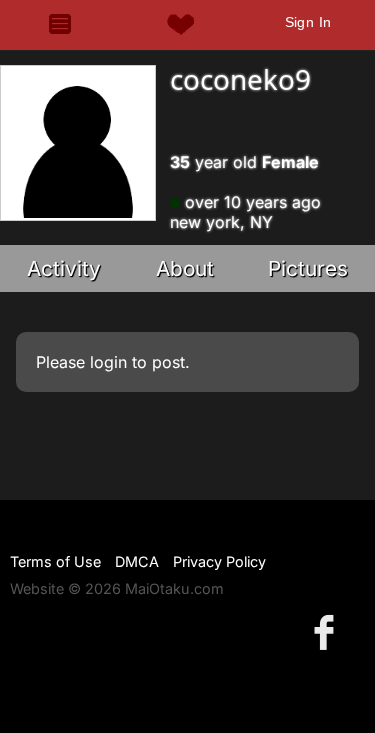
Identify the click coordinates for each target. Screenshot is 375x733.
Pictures (308, 268)
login (108, 362)
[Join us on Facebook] (328, 631)
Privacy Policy (219, 561)
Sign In (308, 22)
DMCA (137, 561)
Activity (64, 268)
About (185, 268)
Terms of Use (55, 561)
